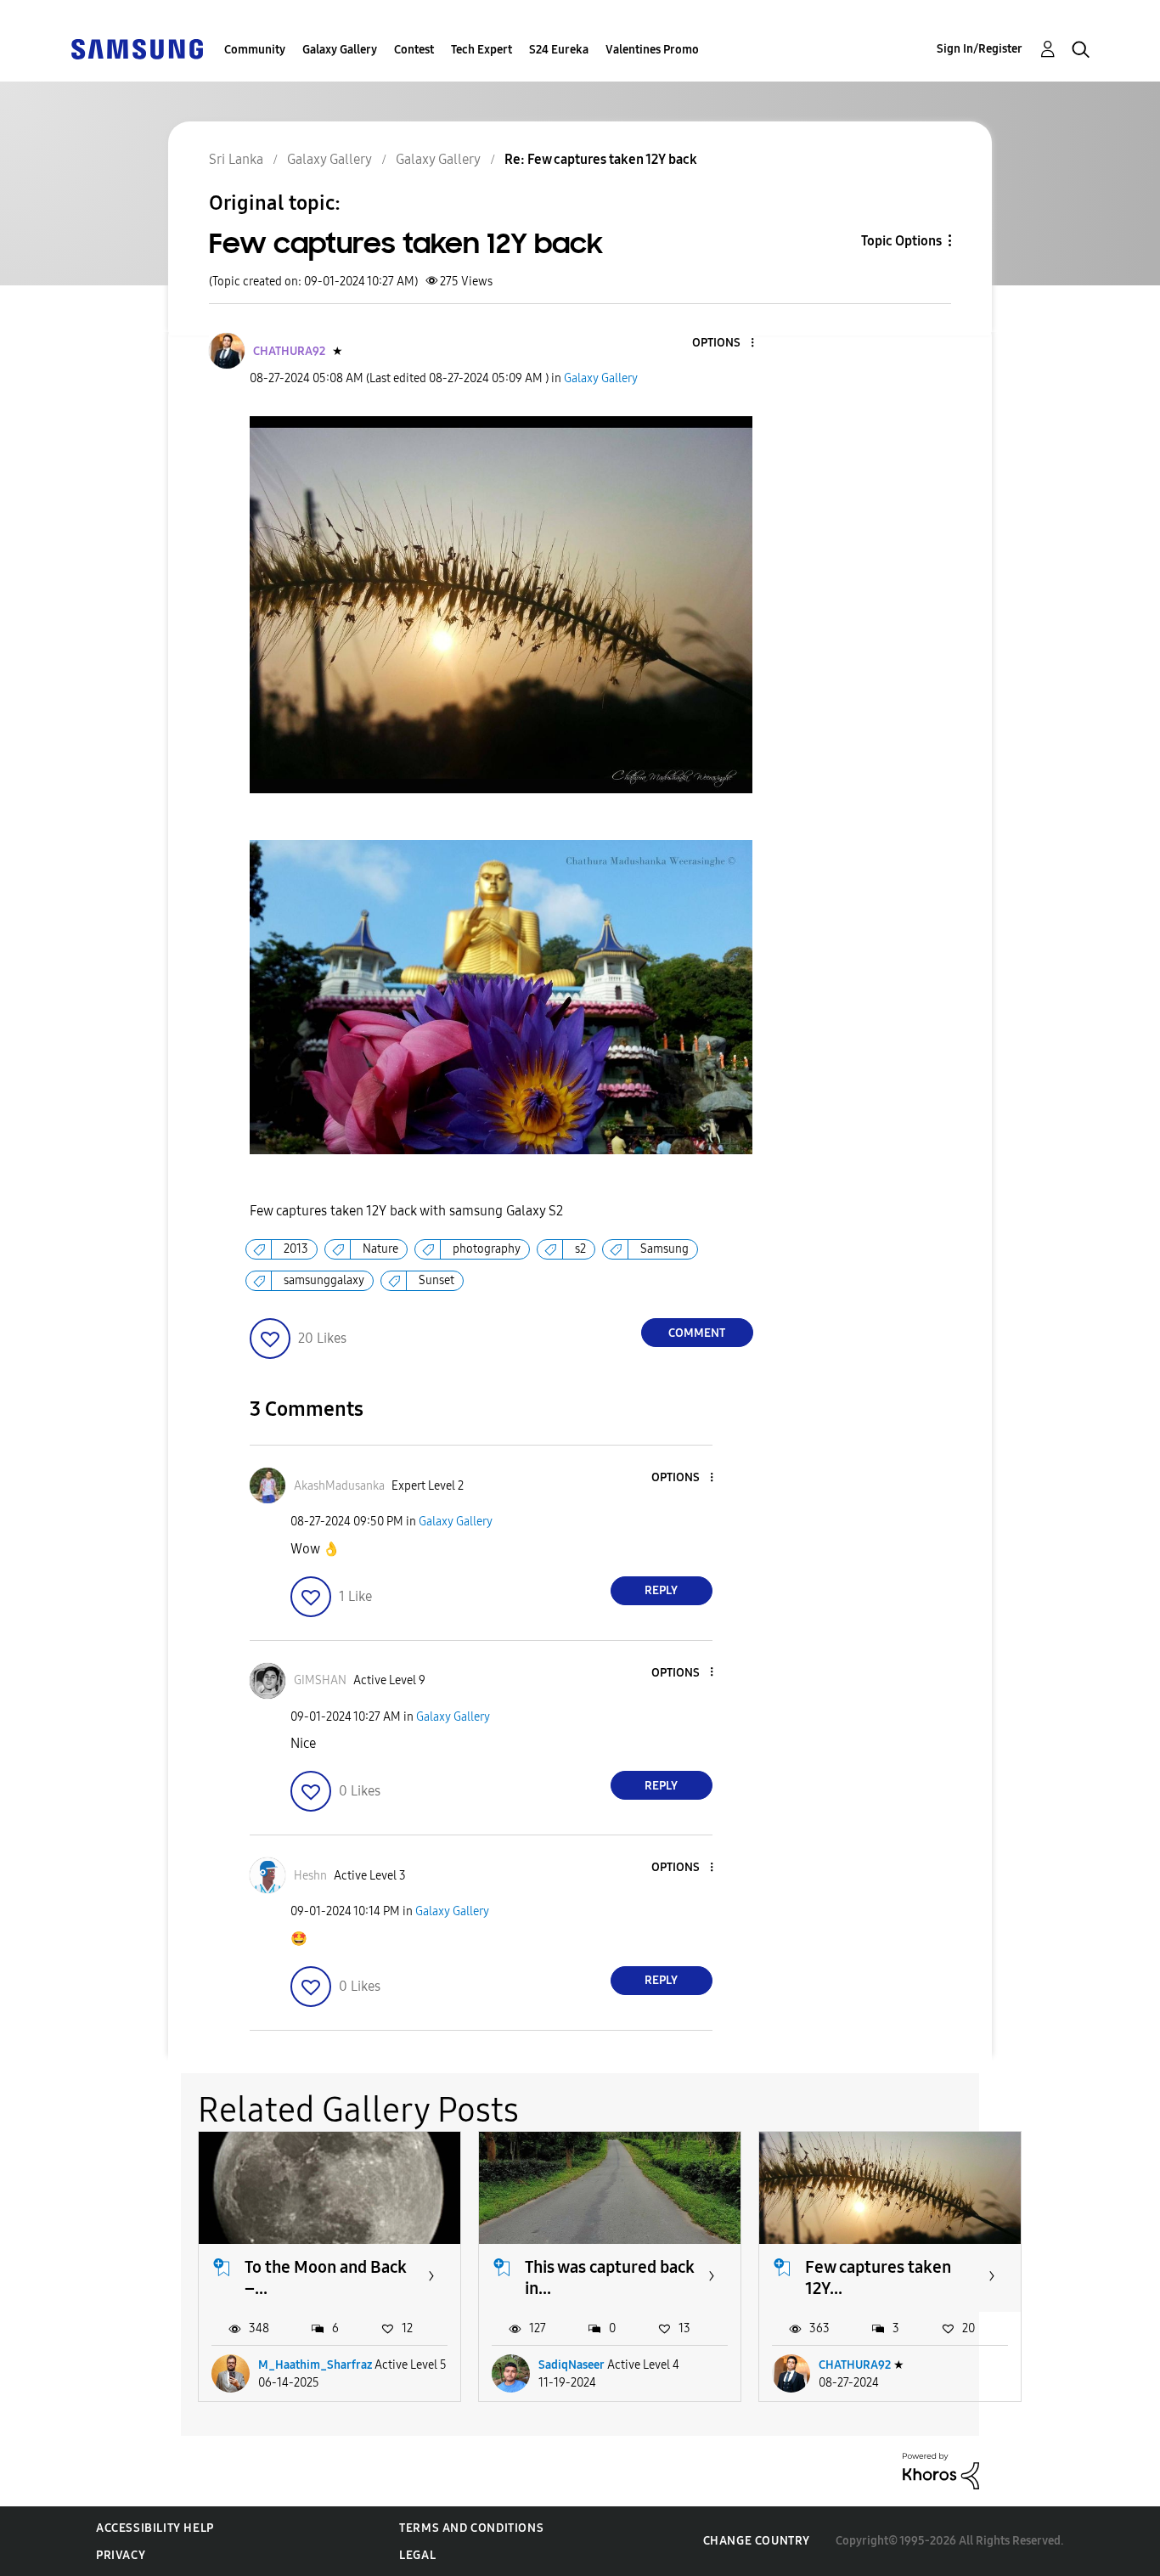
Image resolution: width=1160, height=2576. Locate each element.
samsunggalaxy (324, 1280)
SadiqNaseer (572, 2365)
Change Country (757, 2541)
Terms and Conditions (471, 2528)
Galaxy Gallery (340, 50)
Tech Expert (481, 50)
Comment (697, 1333)
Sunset (436, 1280)
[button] (724, 344)
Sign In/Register (980, 49)
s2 (580, 1249)
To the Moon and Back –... (326, 2277)
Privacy (121, 2555)
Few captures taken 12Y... (878, 2277)
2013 (296, 1249)
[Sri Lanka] (137, 48)
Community (255, 50)
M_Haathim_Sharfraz (315, 2365)
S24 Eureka (559, 50)
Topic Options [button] (901, 241)
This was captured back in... (610, 2277)
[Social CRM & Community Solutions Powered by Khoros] (941, 2470)
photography (487, 1249)
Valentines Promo (652, 50)
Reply (661, 1590)
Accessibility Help (155, 2528)
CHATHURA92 (855, 2365)
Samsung (664, 1249)
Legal (417, 2555)
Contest (414, 50)
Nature (380, 1249)
